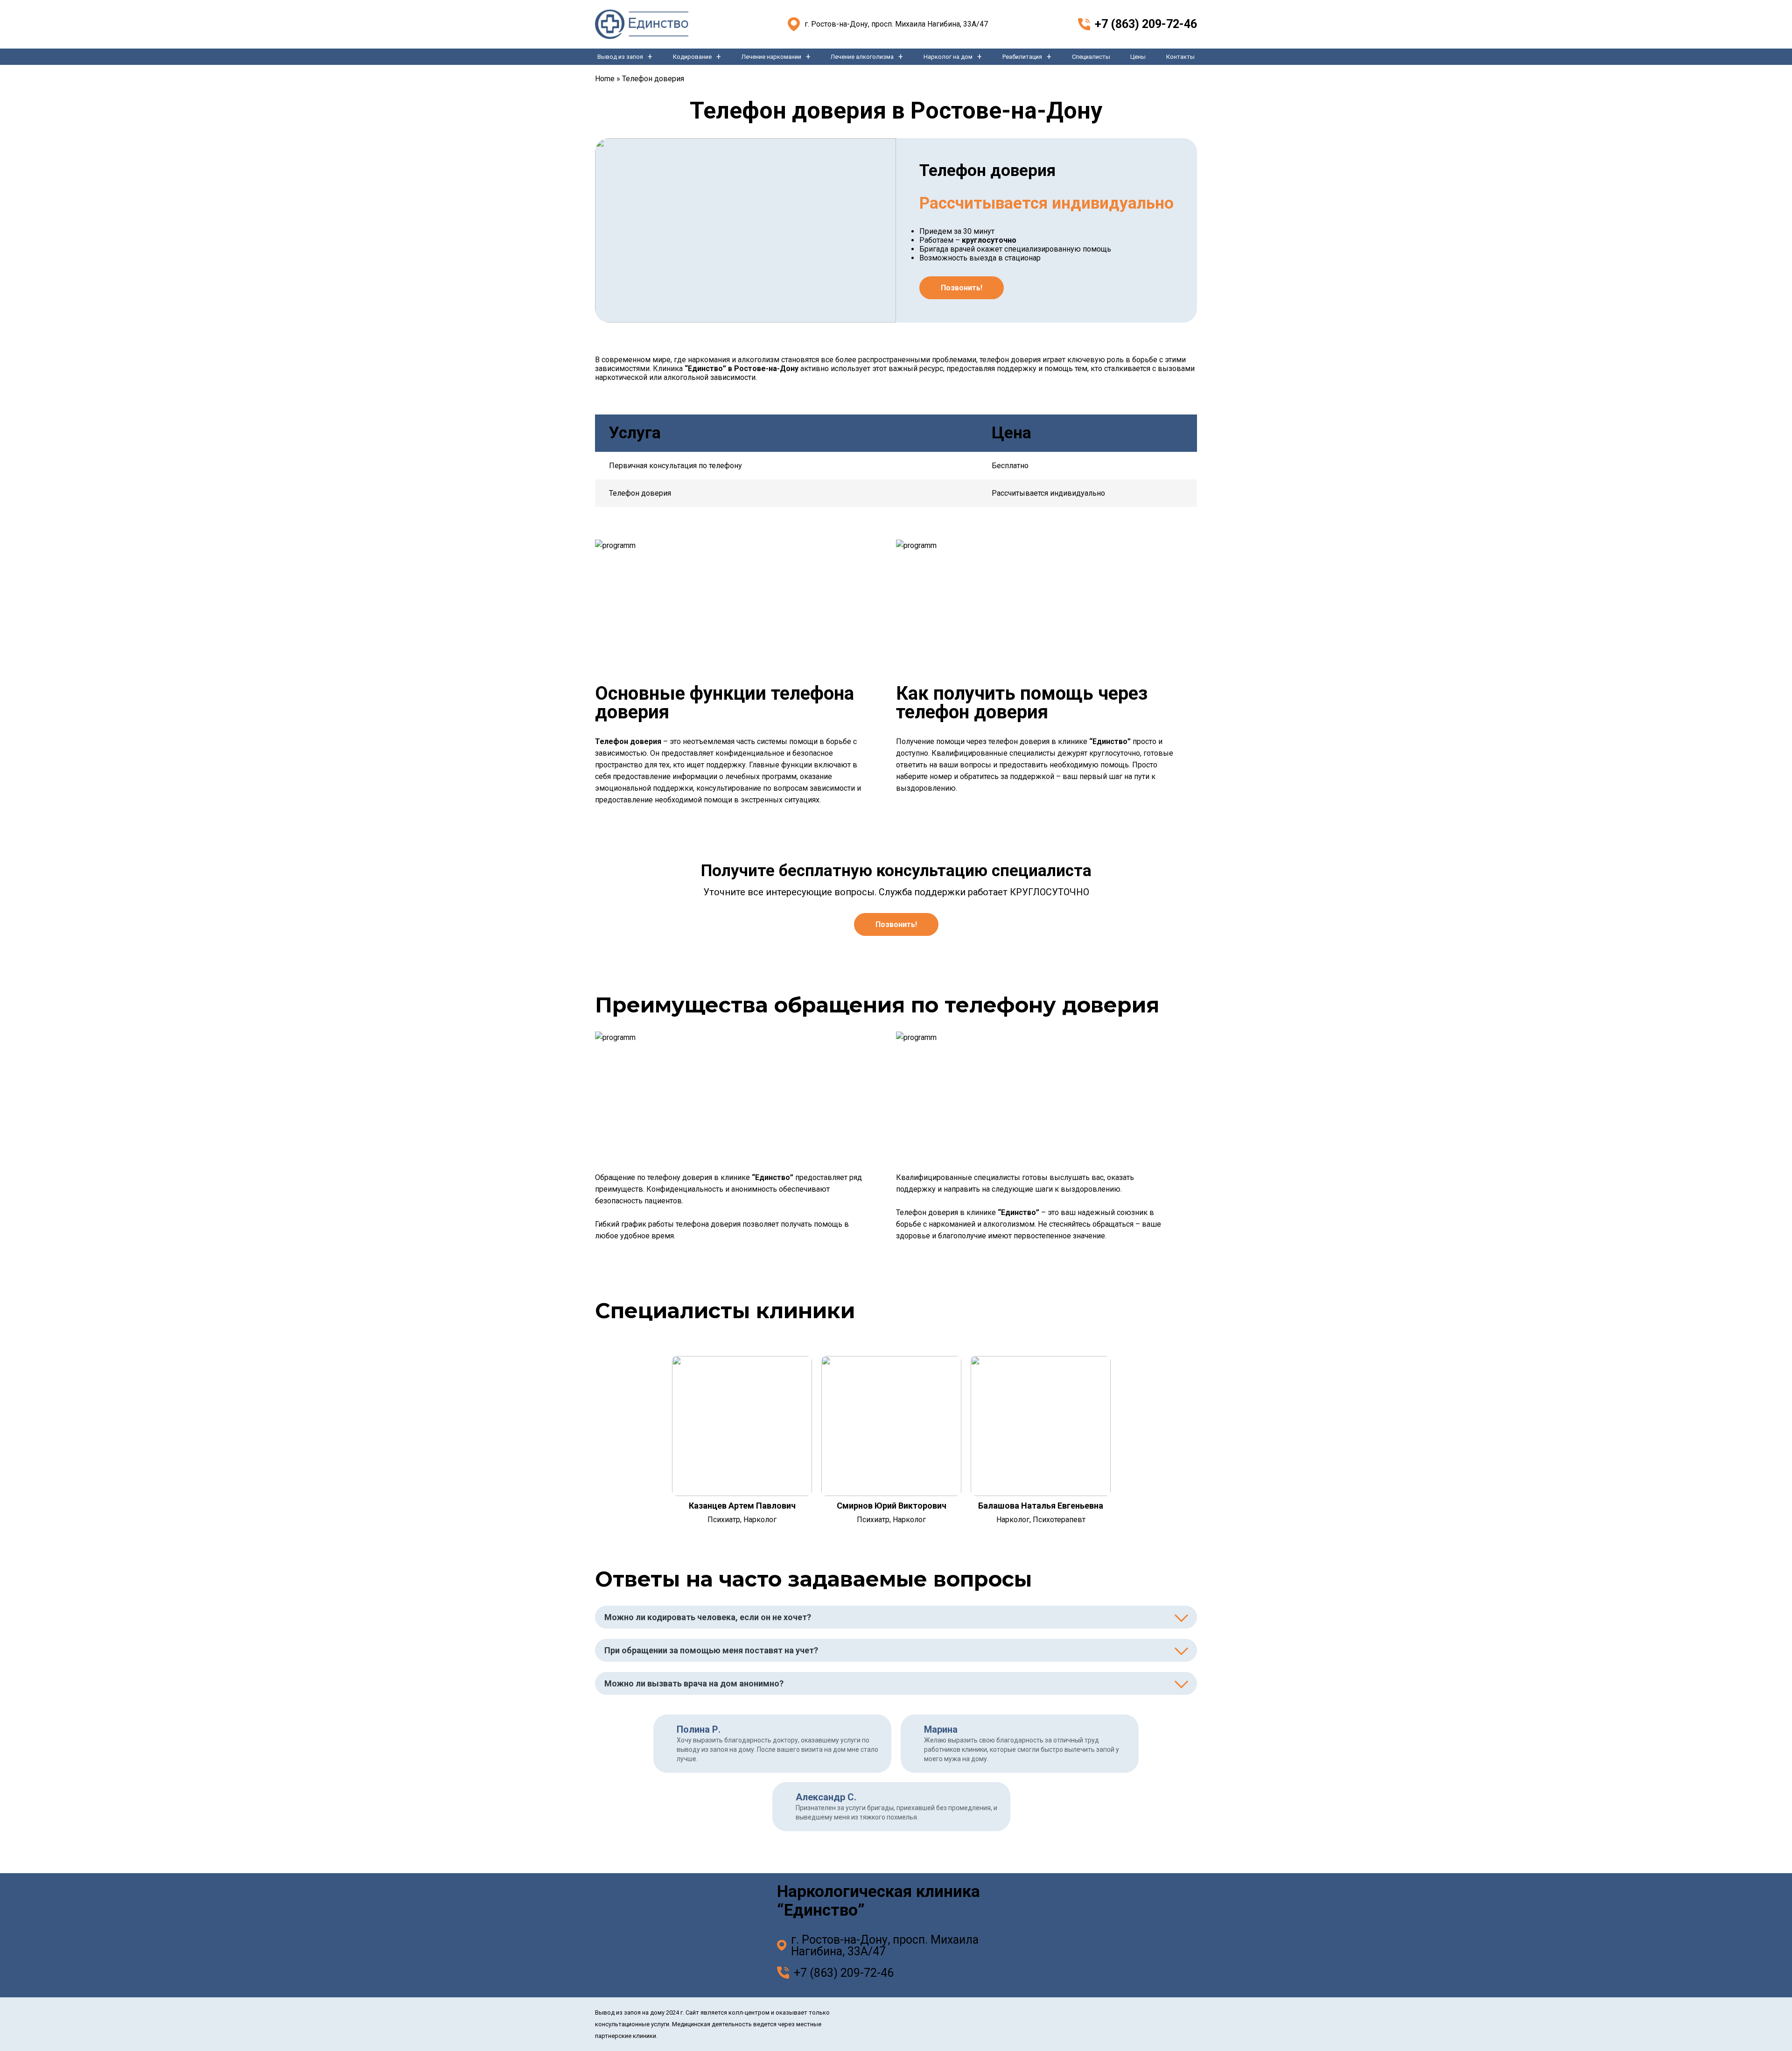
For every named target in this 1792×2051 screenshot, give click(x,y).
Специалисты (1091, 57)
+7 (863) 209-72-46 (1146, 24)
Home (605, 79)
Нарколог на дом (948, 57)
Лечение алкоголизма (862, 57)
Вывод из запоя (620, 57)
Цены (1138, 57)
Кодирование (692, 57)
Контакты (1180, 57)
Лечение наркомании (771, 57)
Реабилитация (1022, 57)
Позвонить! (962, 288)
